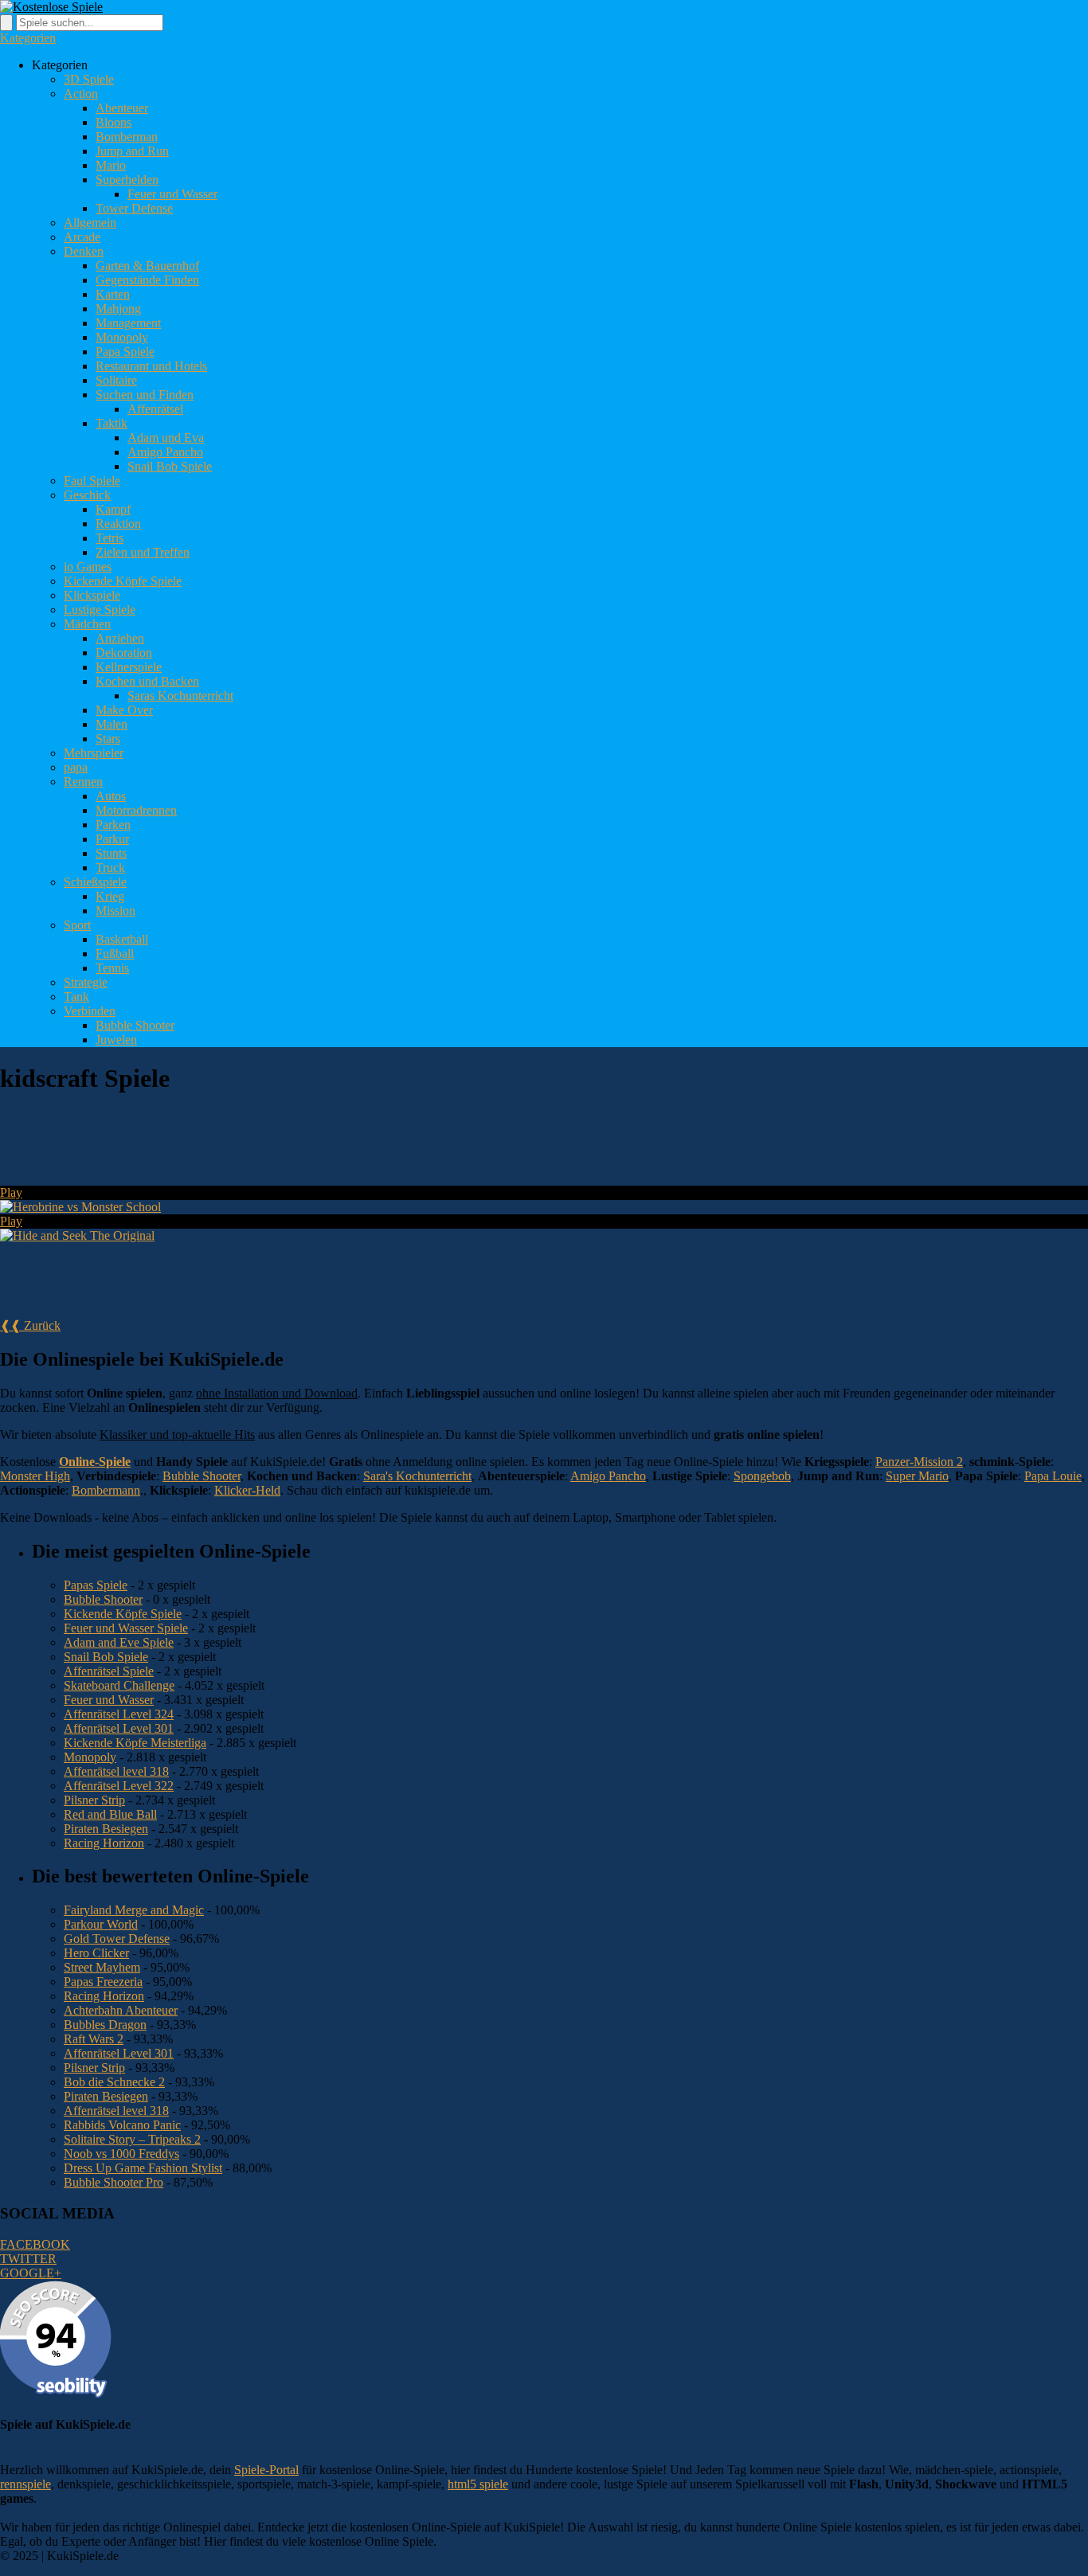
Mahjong (118, 309)
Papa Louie (1053, 1476)
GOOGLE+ (31, 2273)
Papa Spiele (125, 352)
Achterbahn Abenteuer (121, 2010)
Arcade (82, 237)
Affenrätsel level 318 (116, 1771)
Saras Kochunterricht (180, 696)
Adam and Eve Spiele (119, 1642)
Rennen (83, 782)
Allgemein (90, 223)
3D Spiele (89, 79)
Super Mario (917, 1476)
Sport (77, 925)
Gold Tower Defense (117, 1939)
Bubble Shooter (135, 1025)
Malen (112, 724)
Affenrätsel (155, 409)
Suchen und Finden (145, 395)
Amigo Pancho (165, 452)
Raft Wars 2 (94, 2039)
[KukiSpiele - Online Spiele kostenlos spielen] (51, 7)
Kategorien (28, 38)
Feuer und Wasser (172, 194)
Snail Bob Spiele (170, 466)
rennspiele (25, 2484)
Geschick (87, 495)
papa (76, 767)
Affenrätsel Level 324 (119, 1714)
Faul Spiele (92, 481)
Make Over (124, 710)
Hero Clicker (96, 1953)
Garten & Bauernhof (147, 266)
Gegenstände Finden (147, 280)
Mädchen (87, 624)
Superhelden (127, 180)
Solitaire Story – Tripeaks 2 (132, 2139)
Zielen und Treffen (143, 552)
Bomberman (127, 137)
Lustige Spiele (100, 610)
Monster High (35, 1476)
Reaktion (118, 524)
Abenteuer (122, 108)
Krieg (110, 896)
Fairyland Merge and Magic (134, 1910)
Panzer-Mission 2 (919, 1462)
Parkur (112, 839)
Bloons (113, 122)
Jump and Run (132, 151)
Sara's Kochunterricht (417, 1476)
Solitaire (116, 380)
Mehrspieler (94, 753)
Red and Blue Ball (110, 1814)
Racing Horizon (104, 1843)
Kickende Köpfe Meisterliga (135, 1743)
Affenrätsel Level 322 (119, 1786)
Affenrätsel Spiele (109, 1671)
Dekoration (124, 653)
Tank (76, 997)
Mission (115, 911)
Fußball (115, 954)
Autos (111, 796)
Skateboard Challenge (119, 1685)
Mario (111, 165)
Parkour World (101, 1924)
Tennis (112, 968)
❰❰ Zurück (30, 1325)
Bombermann (106, 1490)
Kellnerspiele (129, 667)
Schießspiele (95, 882)
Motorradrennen (136, 810)
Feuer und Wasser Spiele (126, 1628)
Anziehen (120, 638)
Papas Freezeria (103, 1982)
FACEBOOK (35, 2244)
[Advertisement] (290, 1147)
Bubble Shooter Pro (113, 2182)
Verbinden (90, 1011)
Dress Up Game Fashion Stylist (143, 2168)
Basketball (122, 939)
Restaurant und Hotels (151, 366)
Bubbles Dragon (105, 2025)
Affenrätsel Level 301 (119, 1728)
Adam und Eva (166, 438)
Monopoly (122, 337)
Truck (110, 868)
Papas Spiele (96, 1585)
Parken (113, 825)
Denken (84, 251)
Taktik (112, 423)
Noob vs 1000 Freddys (121, 2154)
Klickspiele (92, 595)
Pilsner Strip (94, 1800)
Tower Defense (134, 208)
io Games (88, 567)
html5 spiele (478, 2484)
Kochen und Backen (147, 681)
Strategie (86, 982)
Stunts (111, 853)
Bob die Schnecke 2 (114, 2082)
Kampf (113, 509)
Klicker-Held (247, 1490)
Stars (108, 739)
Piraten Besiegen (106, 1829)
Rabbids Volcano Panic (122, 2125)
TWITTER (28, 2259)
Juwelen (116, 1040)
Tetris (110, 538)
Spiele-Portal (266, 2470)
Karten (113, 294)
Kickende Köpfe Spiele (123, 581)
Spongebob (762, 1476)
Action (81, 94)
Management (128, 323)
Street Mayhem (102, 1967)
